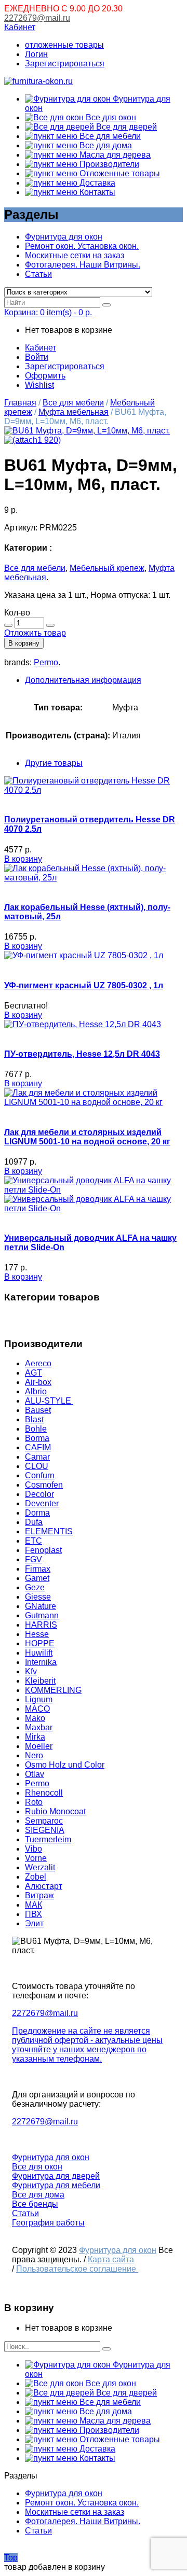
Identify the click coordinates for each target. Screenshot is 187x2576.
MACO (37, 1709)
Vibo (34, 1849)
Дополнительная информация (83, 680)
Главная (20, 403)
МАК (34, 1905)
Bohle (36, 1429)
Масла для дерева (114, 155)
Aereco (38, 1363)
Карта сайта (111, 2259)
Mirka (35, 1737)
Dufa (34, 1522)
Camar (37, 1457)
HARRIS (41, 1625)
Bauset (38, 1410)
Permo (46, 662)
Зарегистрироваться (65, 64)
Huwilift (39, 1653)
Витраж (39, 1895)
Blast (34, 1419)
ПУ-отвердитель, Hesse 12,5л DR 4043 (82, 1054)
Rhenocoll (44, 1793)
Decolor (39, 1494)
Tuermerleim (48, 1839)
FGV (34, 1559)
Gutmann (42, 1615)
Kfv (31, 1671)
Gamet (37, 1578)
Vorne (36, 1858)
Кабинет (20, 27)
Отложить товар (35, 633)
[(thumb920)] (87, 431)
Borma (37, 1438)
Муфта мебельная (74, 412)
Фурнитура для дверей (56, 2176)
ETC (34, 1541)
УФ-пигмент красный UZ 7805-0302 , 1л (84, 985)
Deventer (42, 1503)
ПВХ (34, 1914)
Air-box (38, 1382)
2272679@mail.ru (37, 18)
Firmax (38, 1569)
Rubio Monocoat (55, 1811)
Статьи (38, 274)
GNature (41, 1606)
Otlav (35, 1774)
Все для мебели (109, 136)
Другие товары (54, 763)
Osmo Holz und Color (65, 1765)
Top (11, 2558)
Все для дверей (125, 127)
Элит (34, 1923)
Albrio (36, 1391)
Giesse (38, 1597)
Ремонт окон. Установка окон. (82, 246)
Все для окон (110, 117)
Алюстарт (44, 1886)
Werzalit (40, 1867)
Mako (35, 1718)
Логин (36, 54)
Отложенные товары (119, 173)
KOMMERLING (53, 1690)
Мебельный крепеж (107, 568)
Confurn (40, 1475)
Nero (34, 1755)
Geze (35, 1587)
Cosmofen (44, 1485)
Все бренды (35, 2204)
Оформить (45, 376)
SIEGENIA (45, 1830)
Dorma (37, 1513)
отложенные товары (64, 45)
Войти (37, 357)
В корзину (24, 643)
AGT (34, 1373)
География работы (48, 2223)
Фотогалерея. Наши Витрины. (83, 265)
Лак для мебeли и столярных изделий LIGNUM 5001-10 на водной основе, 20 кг (87, 1137)
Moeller (39, 1746)
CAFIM (38, 1447)
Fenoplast (43, 1550)
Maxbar (39, 1727)
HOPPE (40, 1643)
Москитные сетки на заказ (75, 255)
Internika (41, 1662)
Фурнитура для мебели (56, 2185)
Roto (34, 1802)
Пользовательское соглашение (77, 2269)
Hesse (37, 1634)
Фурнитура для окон (64, 237)
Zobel (36, 1877)
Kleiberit (40, 1681)
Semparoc (44, 1821)
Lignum (39, 1699)
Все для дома (105, 145)
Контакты (96, 192)
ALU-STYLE (49, 1401)
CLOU (37, 1466)
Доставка (96, 183)
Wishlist (39, 385)
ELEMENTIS (49, 1531)
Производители (108, 164)
